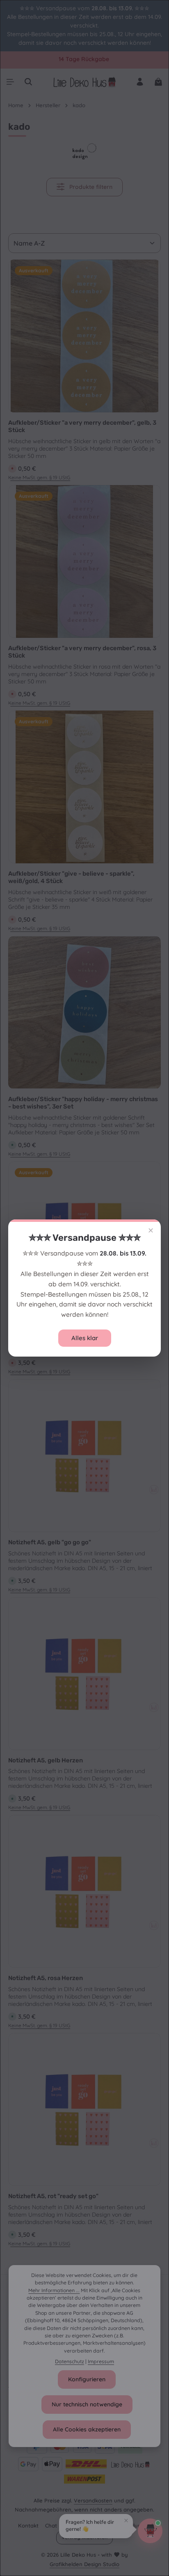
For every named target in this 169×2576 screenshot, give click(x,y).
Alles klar (85, 1338)
